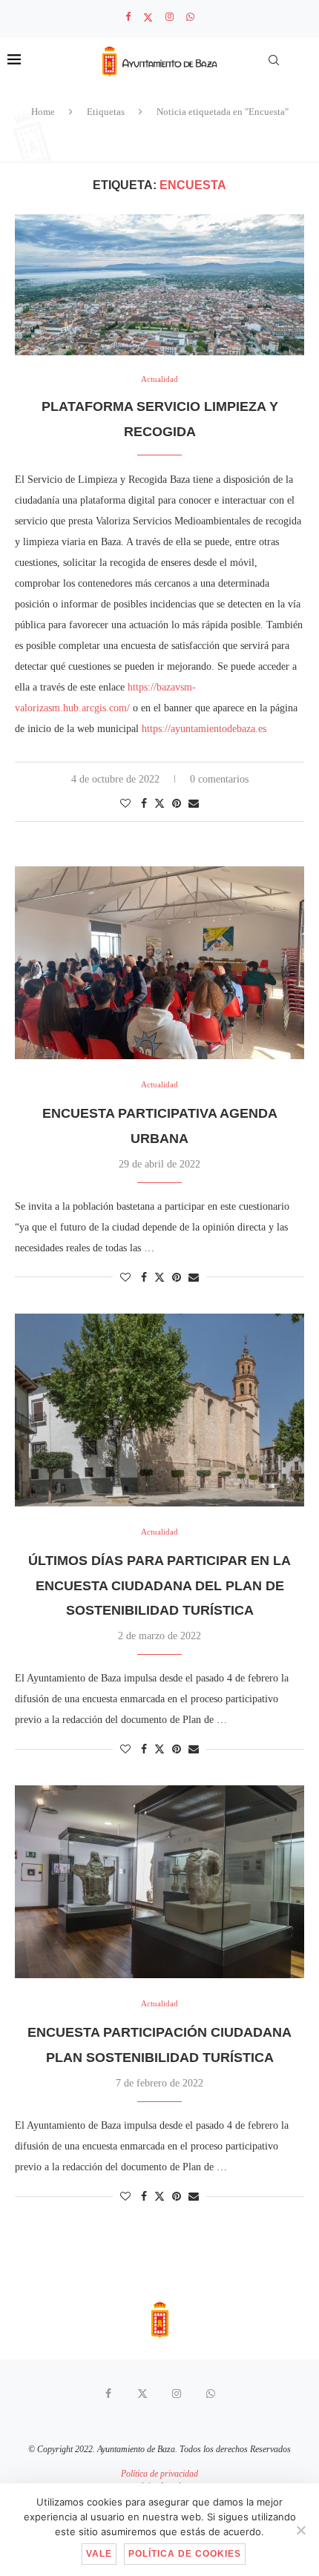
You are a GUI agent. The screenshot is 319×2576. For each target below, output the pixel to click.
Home (43, 112)
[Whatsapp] (190, 17)
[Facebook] (128, 17)
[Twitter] (148, 17)
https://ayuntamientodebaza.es (204, 729)
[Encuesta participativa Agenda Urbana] (159, 963)
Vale (99, 2554)
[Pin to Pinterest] (177, 804)
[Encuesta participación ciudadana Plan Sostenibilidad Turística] (159, 1882)
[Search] (274, 60)
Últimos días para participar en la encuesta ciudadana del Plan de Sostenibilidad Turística (159, 1586)
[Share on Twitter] (159, 803)
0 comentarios (219, 779)
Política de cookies (185, 2554)
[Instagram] (170, 17)
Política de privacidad (159, 2474)
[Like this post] (125, 804)
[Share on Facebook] (144, 804)
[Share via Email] (194, 804)
